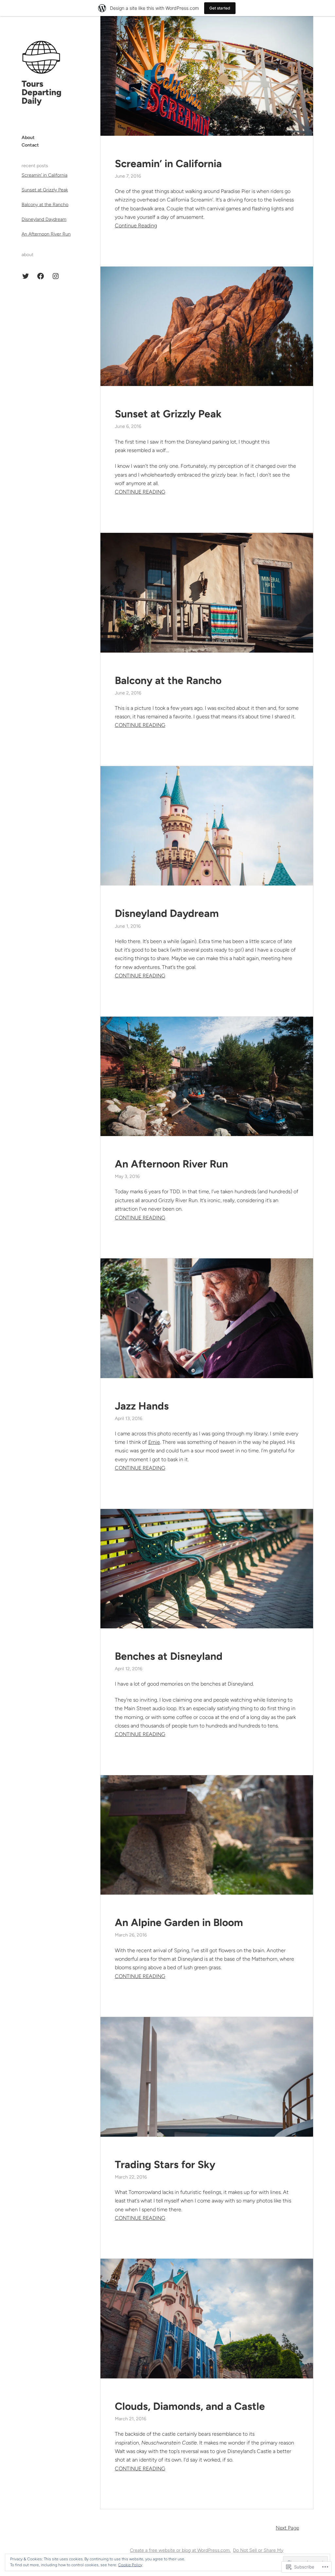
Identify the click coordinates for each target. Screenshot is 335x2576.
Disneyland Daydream (44, 219)
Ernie (154, 1442)
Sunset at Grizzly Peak (45, 190)
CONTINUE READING (140, 492)
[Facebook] (41, 276)
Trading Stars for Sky (165, 2164)
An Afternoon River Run (46, 234)
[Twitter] (26, 276)
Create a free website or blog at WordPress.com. (180, 2550)
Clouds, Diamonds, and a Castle (190, 2406)
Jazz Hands (142, 1406)
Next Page (287, 2528)
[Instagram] (56, 276)
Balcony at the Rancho (45, 205)
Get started (220, 8)
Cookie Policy (130, 2565)
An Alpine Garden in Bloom (179, 1922)
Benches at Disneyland (169, 1656)
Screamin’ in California (44, 175)
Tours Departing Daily (42, 92)
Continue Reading (136, 226)
